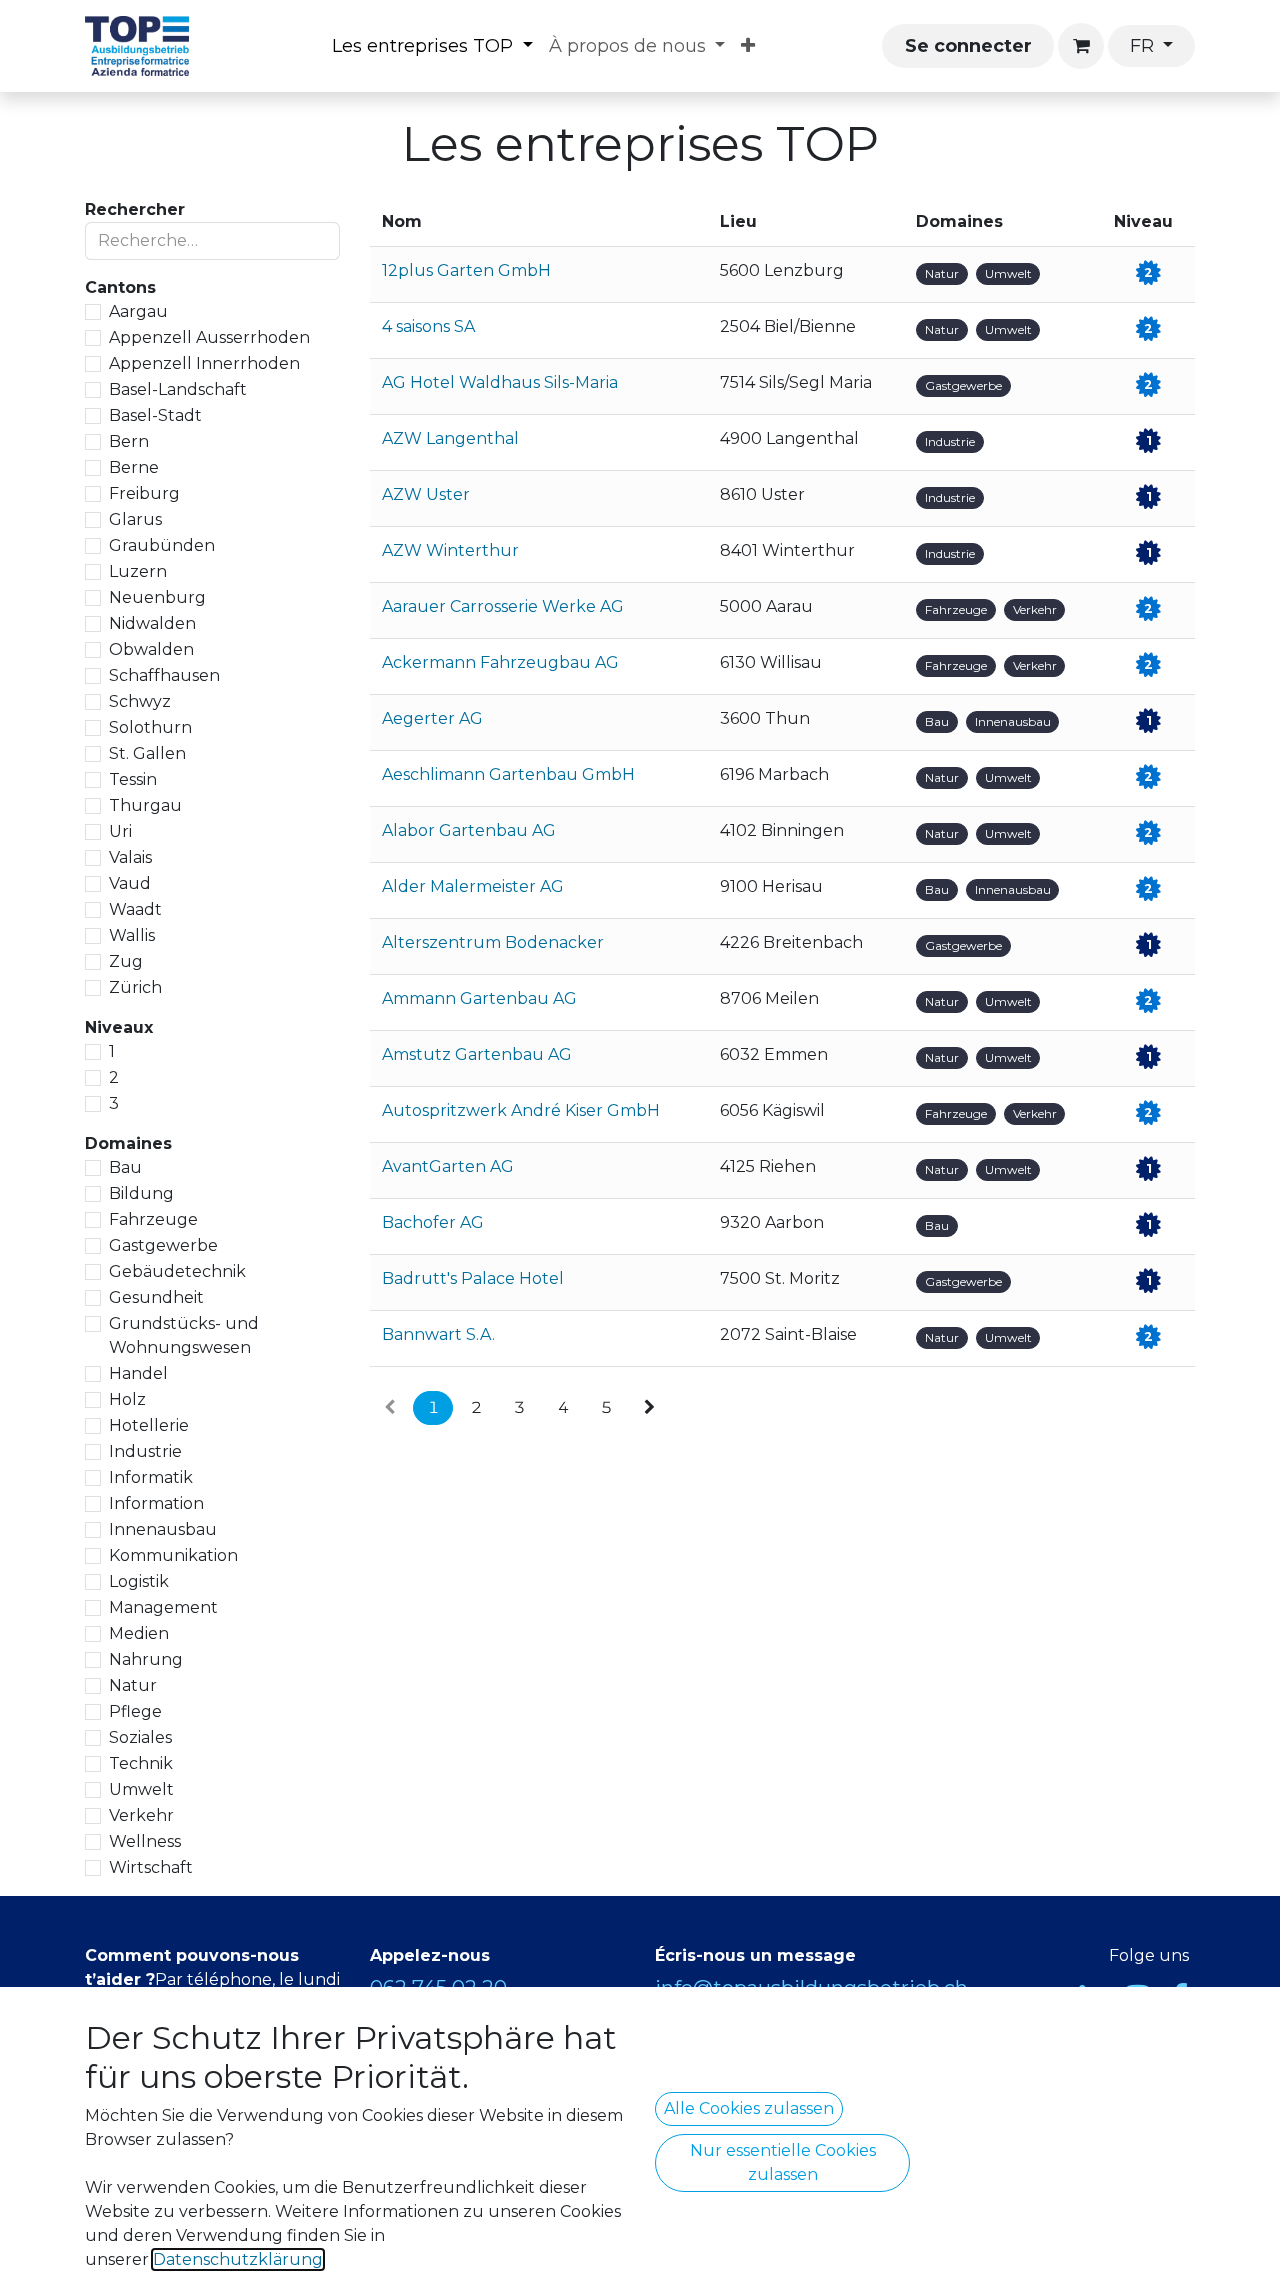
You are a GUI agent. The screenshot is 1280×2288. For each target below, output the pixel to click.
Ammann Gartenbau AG (479, 998)
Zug (126, 961)
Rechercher (135, 209)
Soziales (140, 1737)
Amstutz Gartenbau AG (477, 1054)
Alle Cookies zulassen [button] (749, 2108)
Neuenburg (157, 597)
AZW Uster (426, 494)
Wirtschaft (151, 1867)
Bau (125, 1167)
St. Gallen (147, 753)
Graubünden (162, 545)
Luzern (138, 571)
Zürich (135, 987)
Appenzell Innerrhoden (204, 363)
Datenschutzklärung (238, 2259)
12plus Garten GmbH (466, 270)
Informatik (151, 1477)
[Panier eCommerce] (1081, 46)
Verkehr (141, 1815)
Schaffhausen (164, 675)
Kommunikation (173, 1555)
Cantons (120, 287)
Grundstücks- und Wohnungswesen (184, 1335)
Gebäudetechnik (177, 1271)
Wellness (145, 1841)
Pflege (135, 1711)
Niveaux (119, 1027)
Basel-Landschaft (178, 389)
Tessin (133, 779)
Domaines (128, 1143)
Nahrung (146, 1659)
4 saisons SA (428, 326)
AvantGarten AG (448, 1166)
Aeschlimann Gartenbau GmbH (508, 774)
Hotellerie (149, 1425)
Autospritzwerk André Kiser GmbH (521, 1110)
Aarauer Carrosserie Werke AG (503, 606)
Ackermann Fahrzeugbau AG (500, 662)
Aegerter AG (432, 718)
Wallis (132, 935)
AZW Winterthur (450, 550)
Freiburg (144, 493)
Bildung (141, 1193)
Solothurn (150, 727)
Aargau (138, 311)
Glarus (135, 519)
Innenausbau (163, 1529)
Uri (120, 831)
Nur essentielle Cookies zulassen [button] (783, 2162)
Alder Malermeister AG (473, 886)
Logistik (139, 1581)
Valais (130, 857)
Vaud (130, 883)
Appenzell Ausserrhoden (209, 337)
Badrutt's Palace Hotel (473, 1278)
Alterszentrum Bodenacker (493, 942)
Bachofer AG (433, 1222)
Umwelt (141, 1789)
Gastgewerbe (163, 1245)
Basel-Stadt (155, 415)
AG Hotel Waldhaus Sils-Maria (500, 382)
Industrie (145, 1451)
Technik (141, 1763)
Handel (138, 1373)
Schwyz (140, 701)
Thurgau (145, 805)
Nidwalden (152, 623)
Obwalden (151, 649)
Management (163, 1607)
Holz (127, 1399)
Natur (133, 1685)
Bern (129, 441)
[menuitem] (432, 46)
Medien (139, 1633)
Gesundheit (156, 1297)
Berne (134, 467)
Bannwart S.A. (438, 1334)
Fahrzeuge (153, 1219)
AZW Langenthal (450, 438)
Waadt (135, 909)
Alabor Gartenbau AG (469, 830)
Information (156, 1503)
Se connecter (968, 46)
